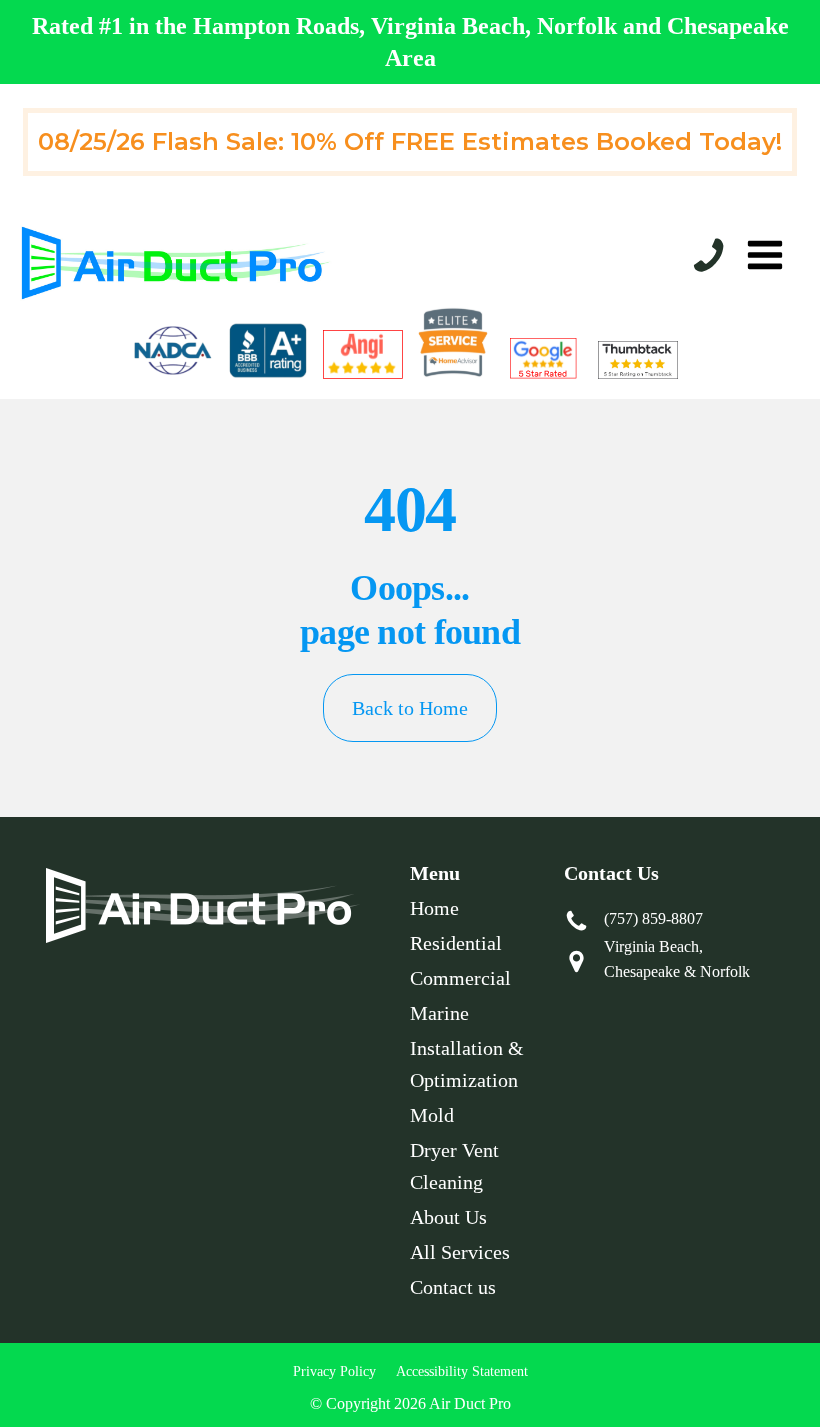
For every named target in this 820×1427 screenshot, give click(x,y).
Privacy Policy (334, 1371)
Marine (439, 1013)
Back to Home (410, 708)
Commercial (460, 978)
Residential (456, 943)
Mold (432, 1115)
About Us (448, 1217)
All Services (460, 1252)
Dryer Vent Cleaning (454, 1166)
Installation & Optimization (467, 1064)
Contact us (453, 1287)
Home (434, 908)
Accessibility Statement (462, 1371)
